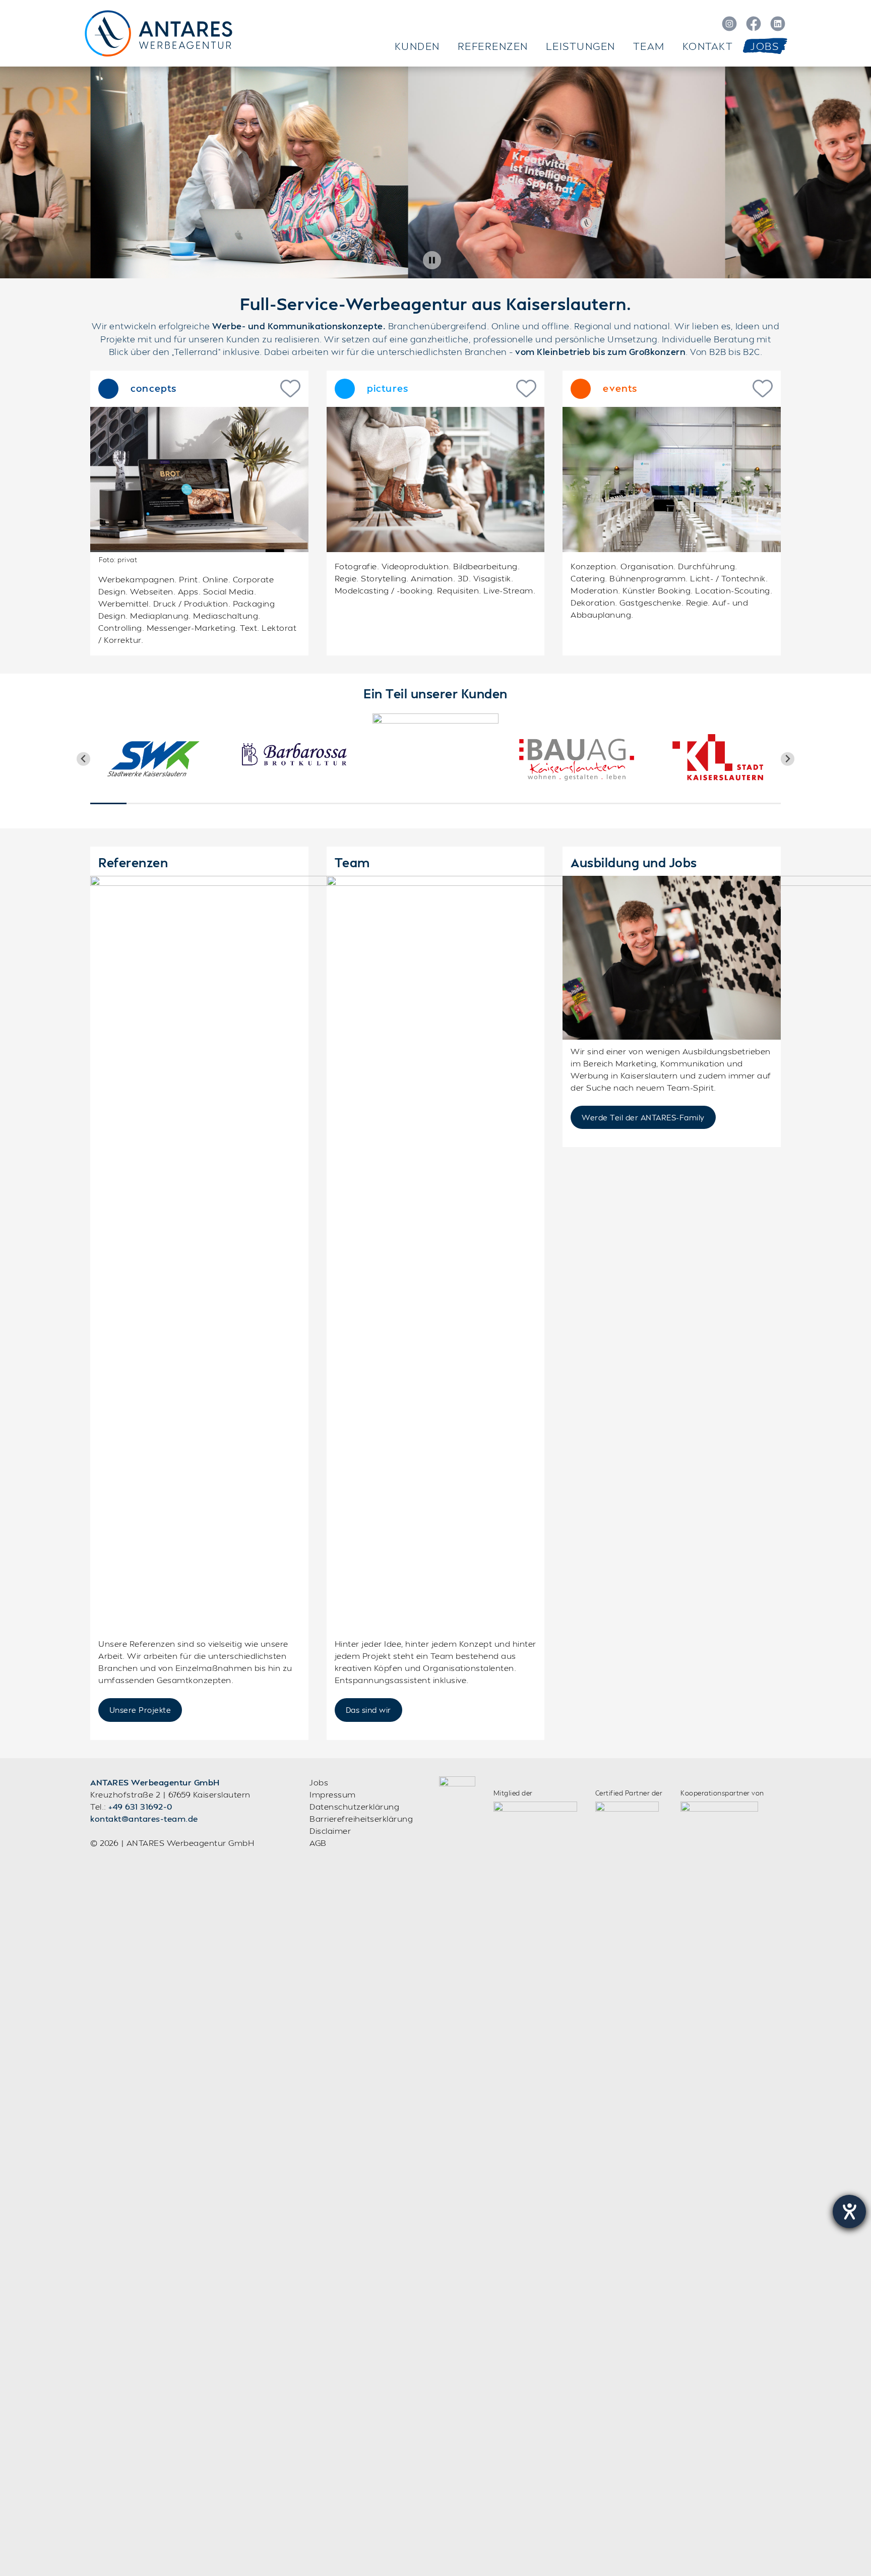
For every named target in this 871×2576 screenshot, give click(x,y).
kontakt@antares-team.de (144, 1818)
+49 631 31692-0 (140, 1806)
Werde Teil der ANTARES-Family (643, 1117)
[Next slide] (788, 759)
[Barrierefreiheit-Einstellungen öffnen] (849, 2211)
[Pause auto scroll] (432, 260)
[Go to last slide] (83, 759)
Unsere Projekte (140, 1710)
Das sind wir (368, 1710)
